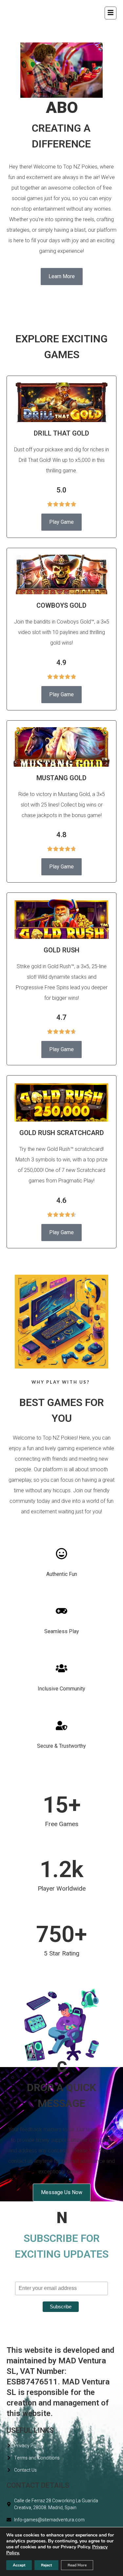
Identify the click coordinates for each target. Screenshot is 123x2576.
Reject (46, 2565)
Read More (77, 2565)
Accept (19, 2565)
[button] (111, 13)
